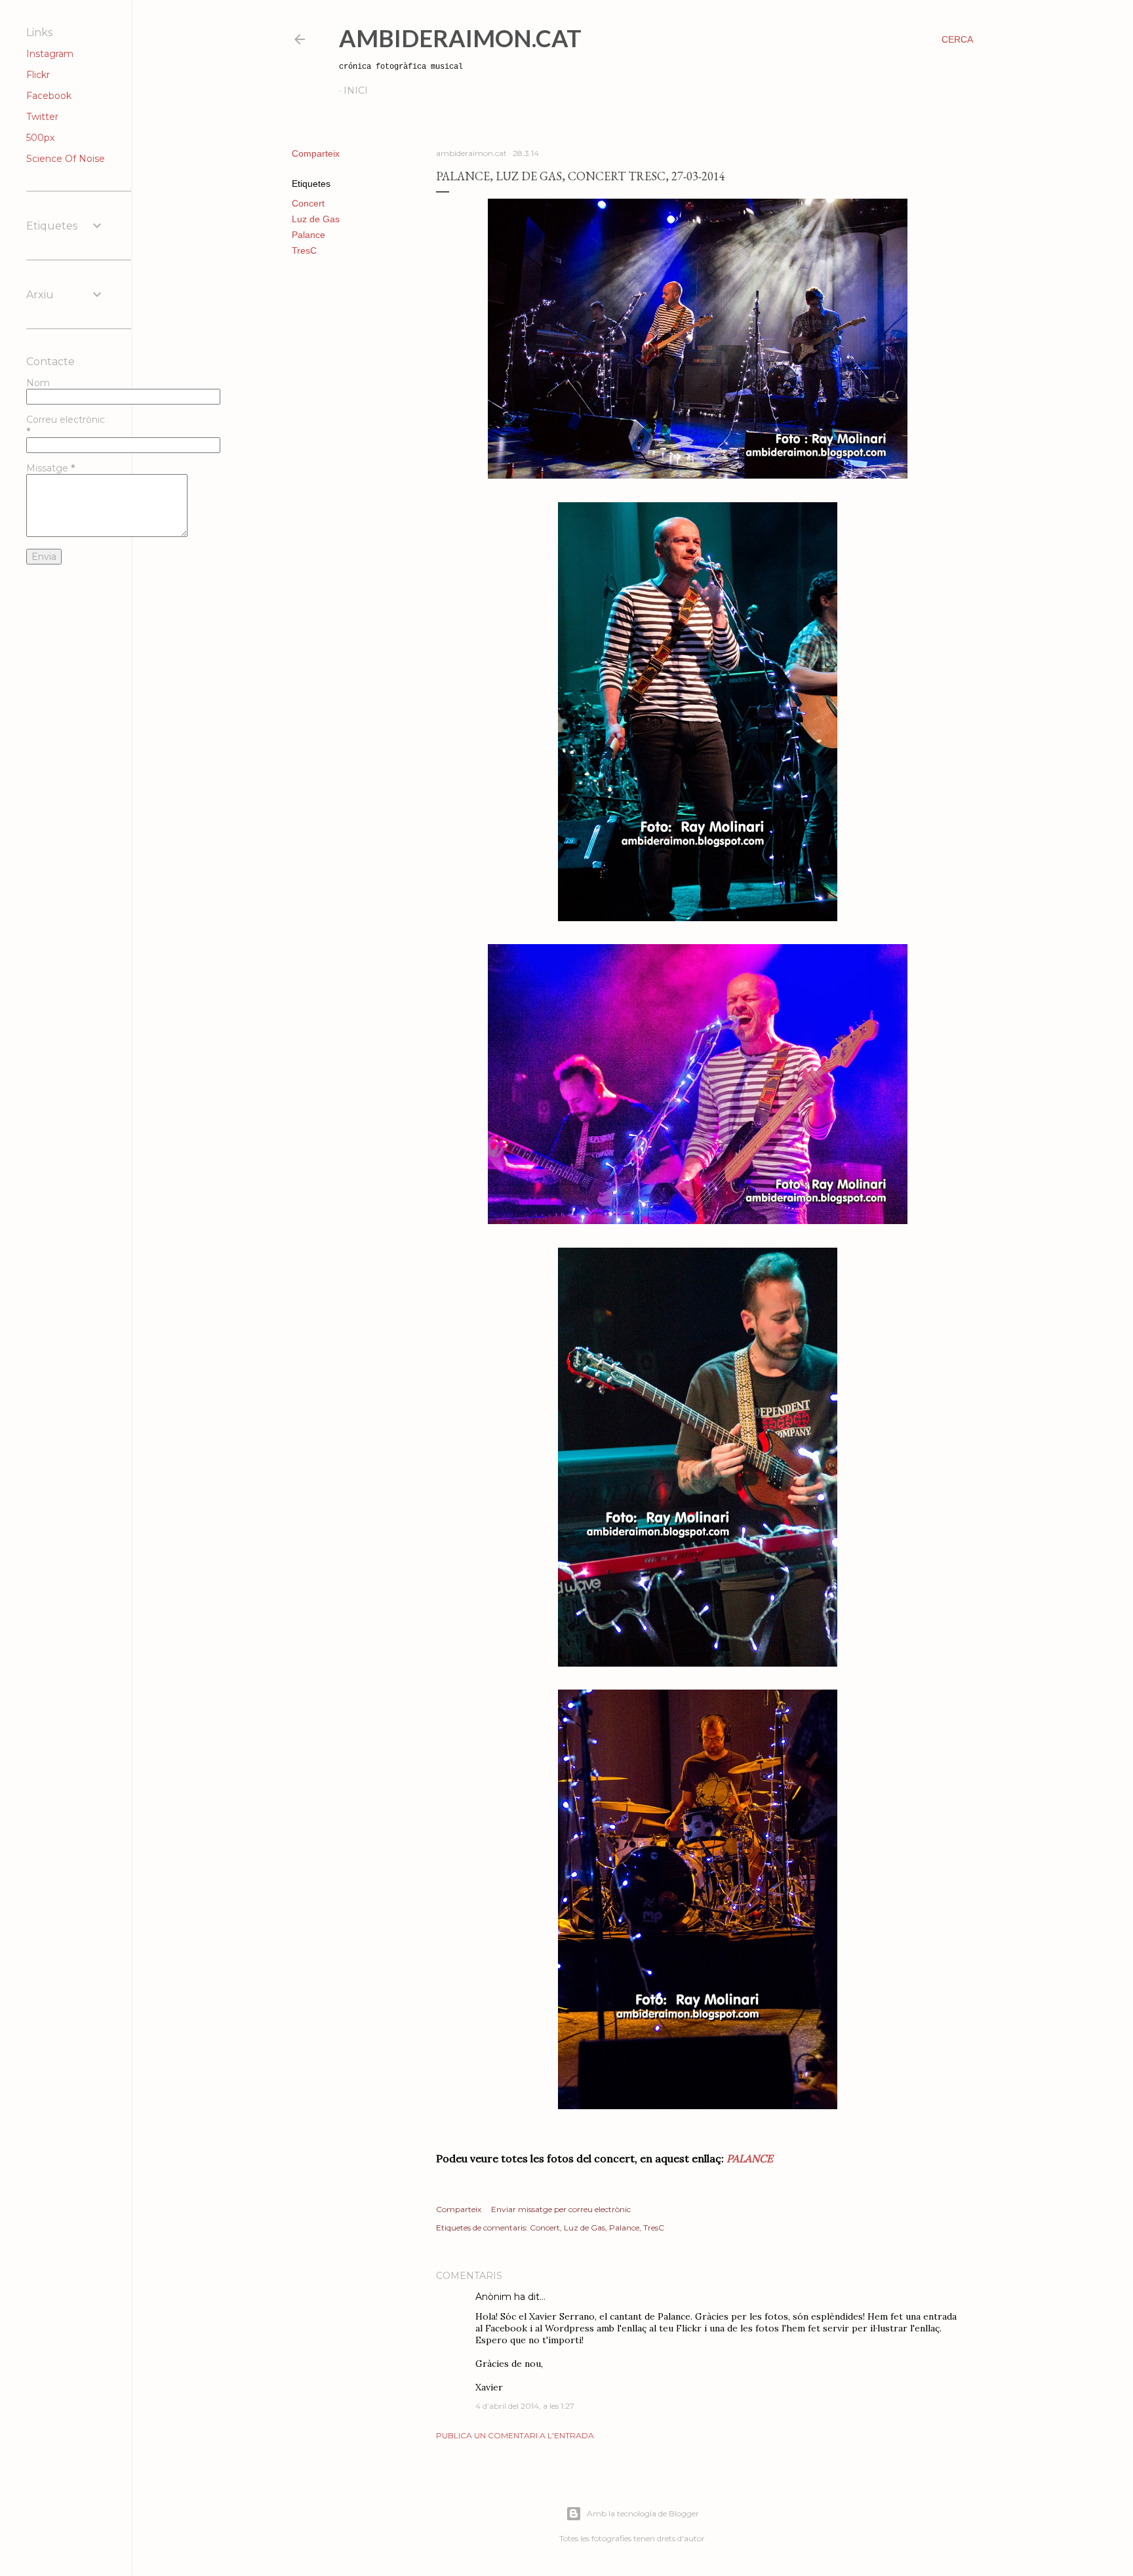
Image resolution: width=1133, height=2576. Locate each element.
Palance (308, 235)
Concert (308, 203)
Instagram (50, 54)
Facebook (49, 96)
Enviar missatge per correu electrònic (561, 2209)
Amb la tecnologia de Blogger (643, 2513)
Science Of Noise (66, 159)
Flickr (38, 75)
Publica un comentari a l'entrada (515, 2435)
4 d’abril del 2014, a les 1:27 (525, 2406)
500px (40, 138)
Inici (356, 90)
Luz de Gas (316, 219)
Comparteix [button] (316, 153)
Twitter (42, 117)
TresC (304, 250)
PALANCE (750, 2158)
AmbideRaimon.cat (460, 38)
